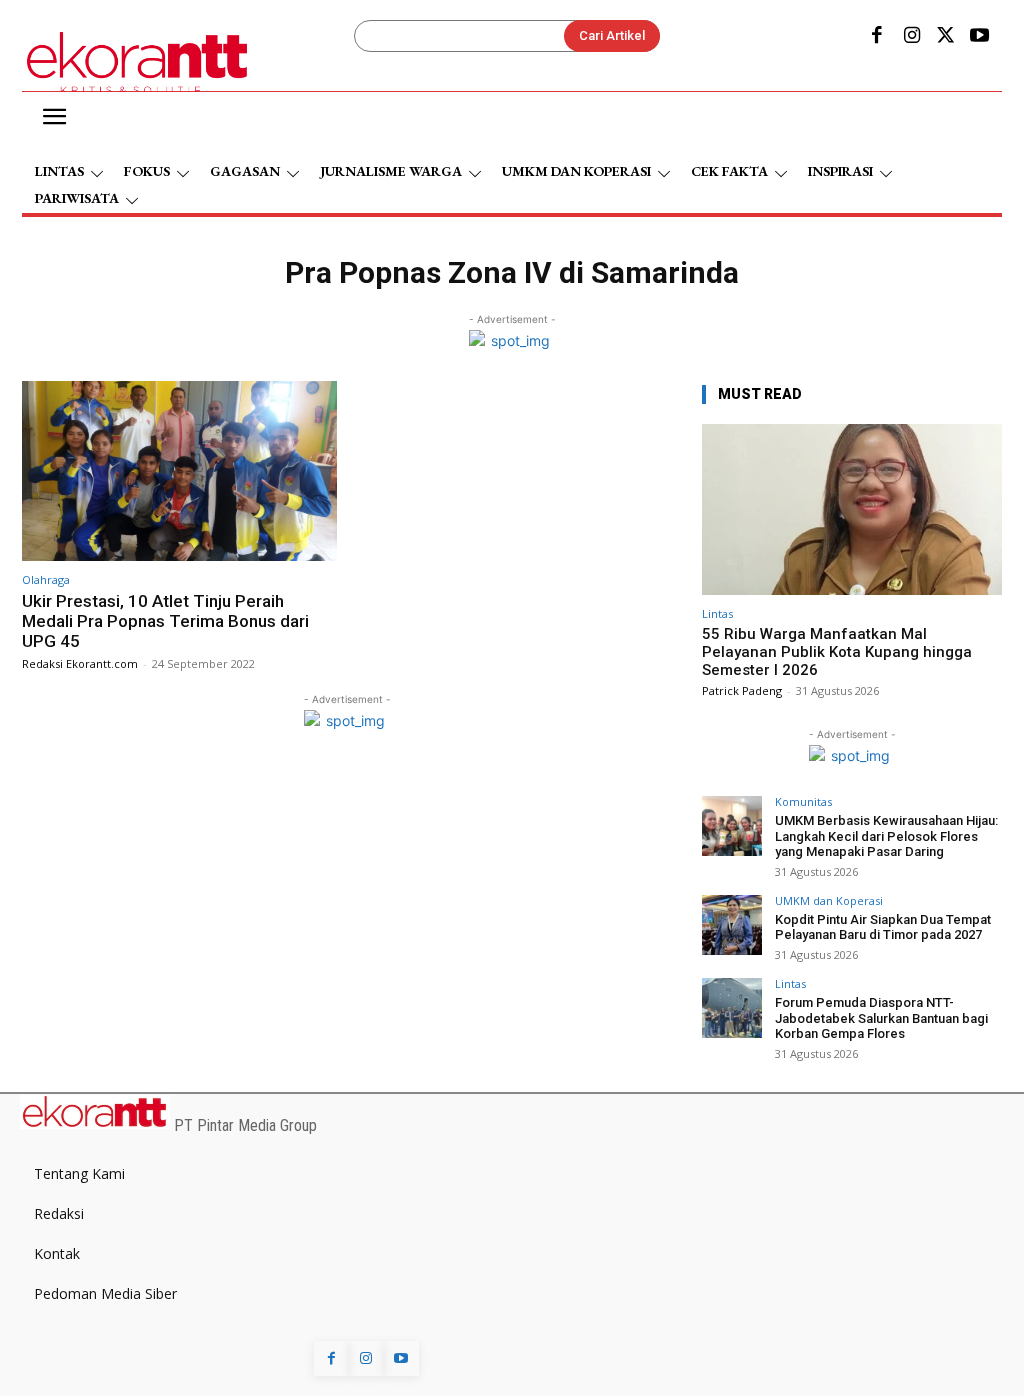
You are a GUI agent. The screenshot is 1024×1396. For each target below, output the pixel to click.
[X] (946, 37)
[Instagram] (911, 37)
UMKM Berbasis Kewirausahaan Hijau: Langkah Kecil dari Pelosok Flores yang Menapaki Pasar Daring (886, 836)
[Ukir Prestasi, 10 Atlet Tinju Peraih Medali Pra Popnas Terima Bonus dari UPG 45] (179, 471)
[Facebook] (877, 37)
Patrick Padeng (742, 690)
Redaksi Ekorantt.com (80, 663)
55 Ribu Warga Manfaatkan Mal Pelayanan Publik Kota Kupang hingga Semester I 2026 (837, 652)
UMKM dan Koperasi (829, 900)
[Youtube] (980, 37)
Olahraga (46, 579)
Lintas (717, 613)
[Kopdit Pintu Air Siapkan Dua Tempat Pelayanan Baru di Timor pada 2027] (732, 925)
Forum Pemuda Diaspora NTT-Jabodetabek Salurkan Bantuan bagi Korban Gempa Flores (881, 1018)
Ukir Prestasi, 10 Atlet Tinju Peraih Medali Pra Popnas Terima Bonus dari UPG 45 (165, 621)
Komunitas (803, 801)
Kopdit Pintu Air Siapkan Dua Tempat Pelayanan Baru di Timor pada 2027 (883, 927)
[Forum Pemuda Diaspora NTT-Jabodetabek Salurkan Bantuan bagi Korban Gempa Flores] (732, 1008)
